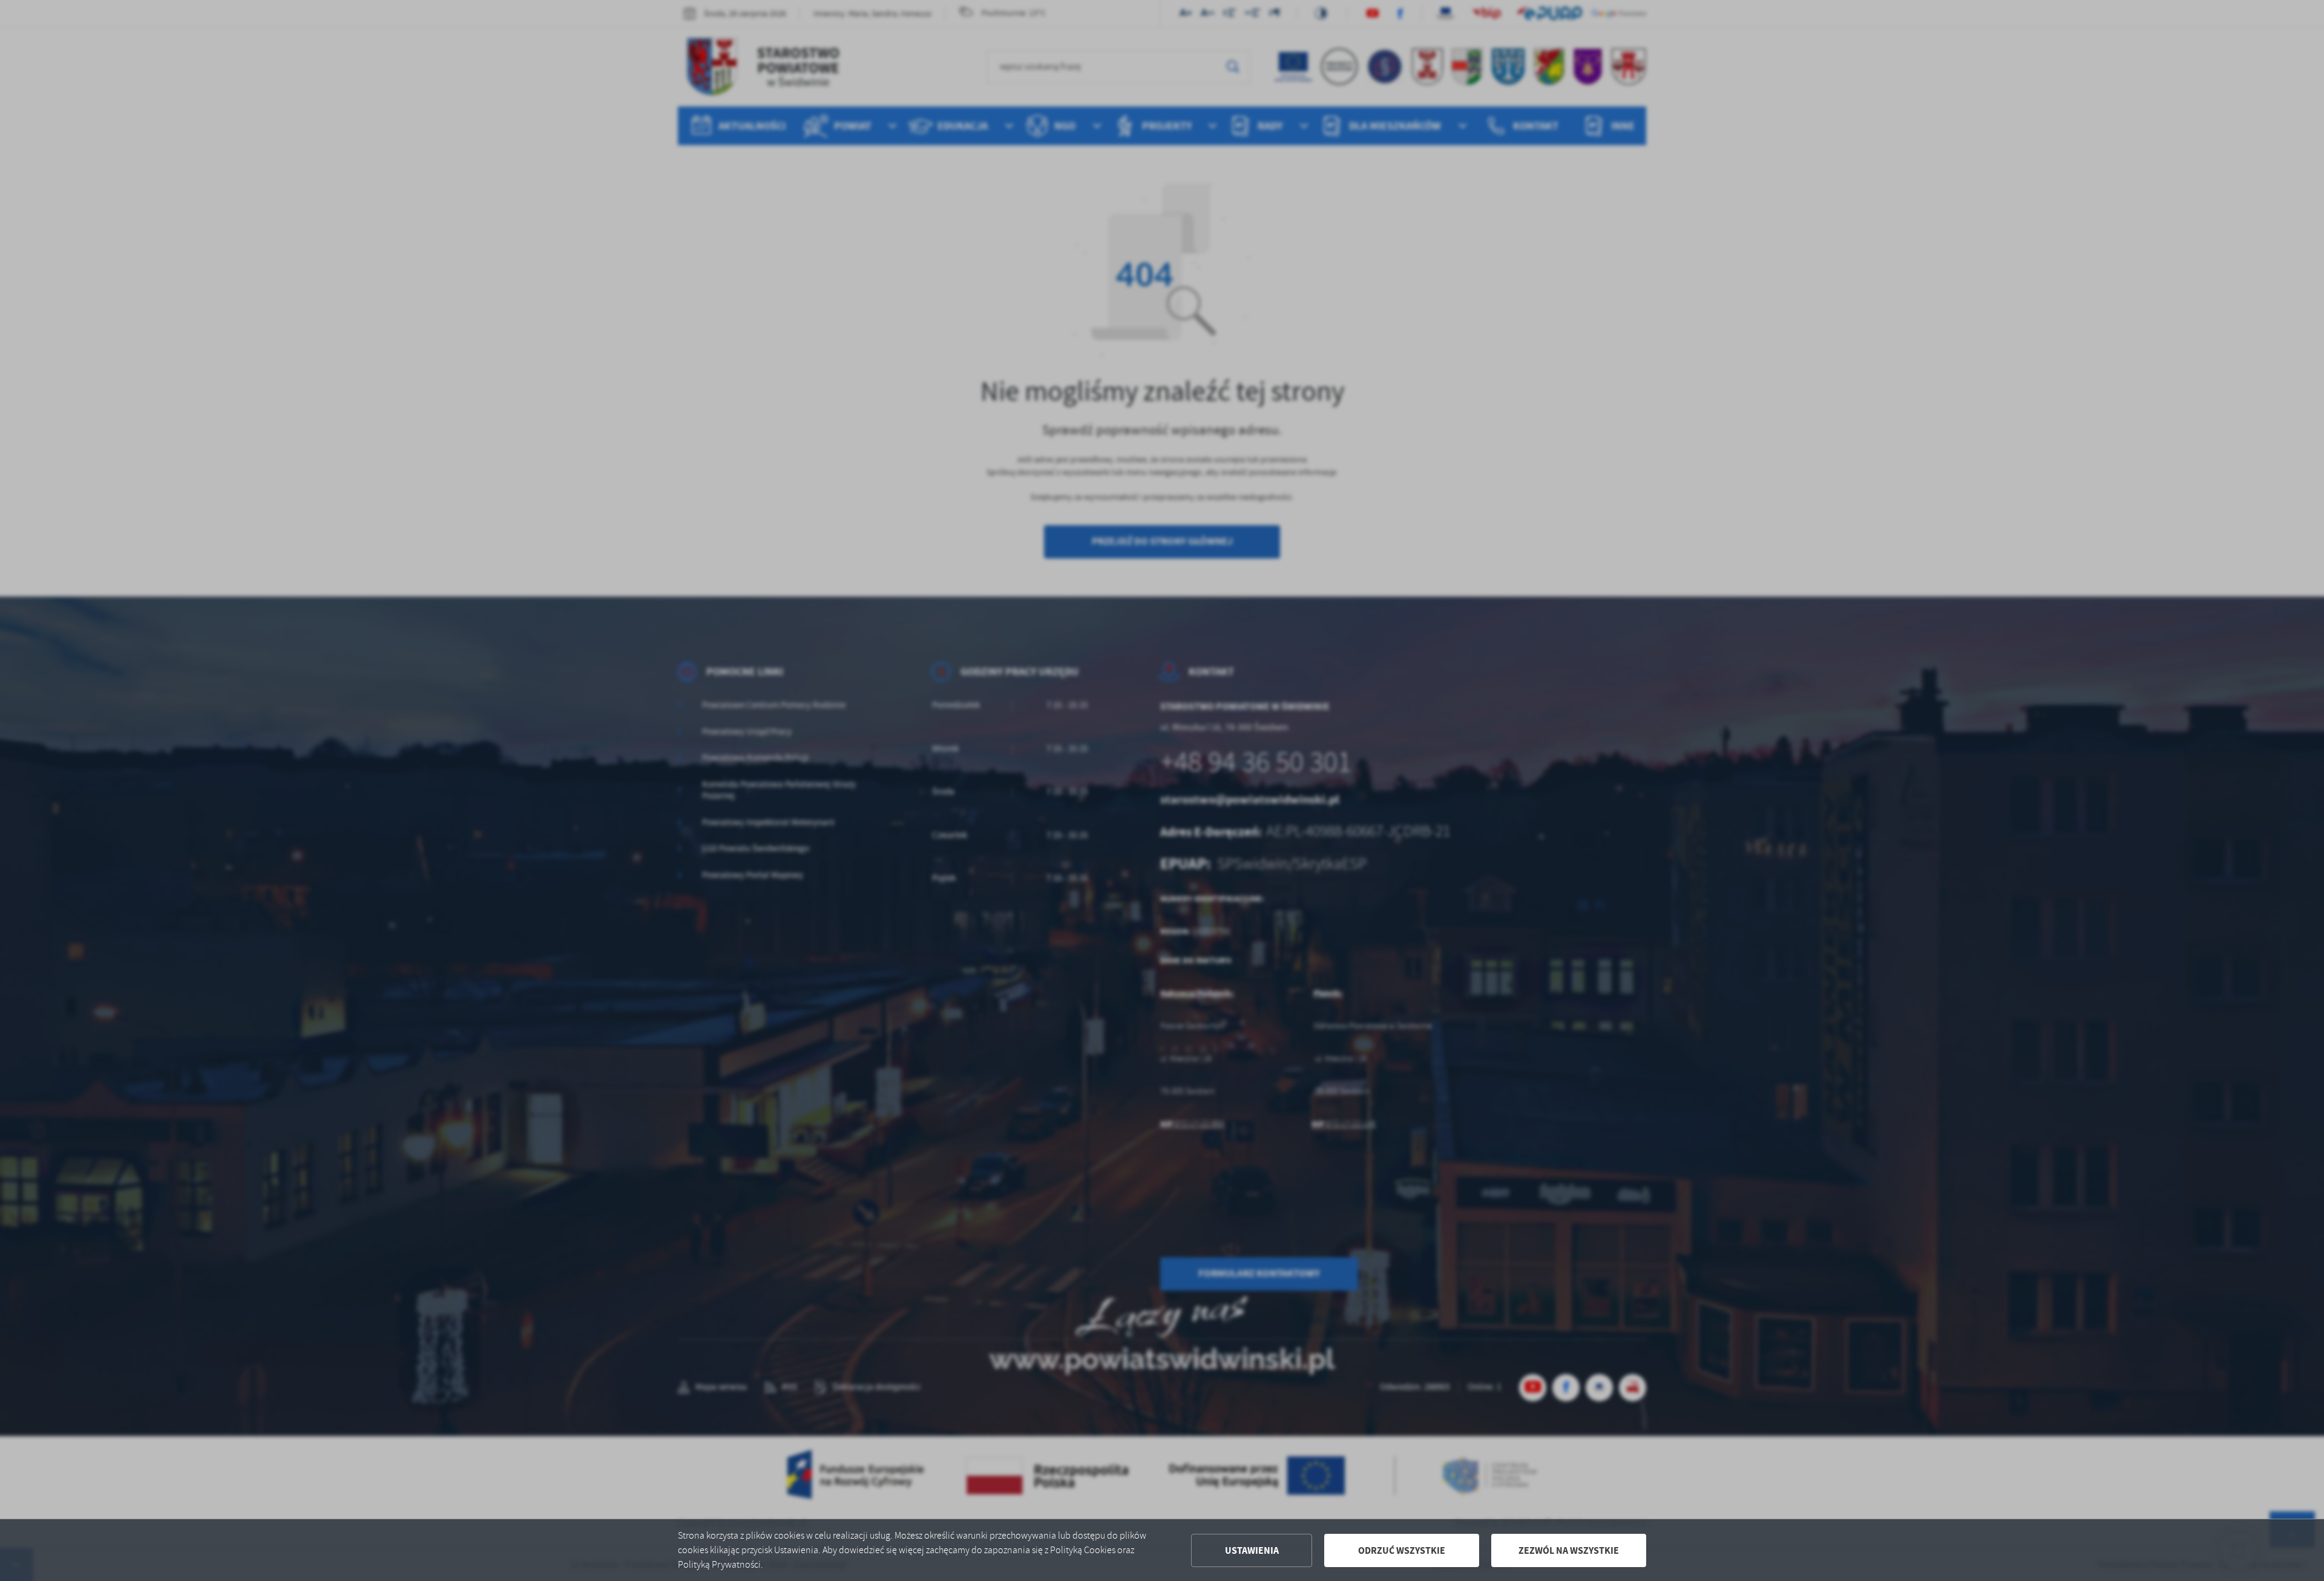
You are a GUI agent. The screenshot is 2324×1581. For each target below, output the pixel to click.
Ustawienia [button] (1252, 1550)
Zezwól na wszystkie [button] (1569, 1550)
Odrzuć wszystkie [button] (1402, 1550)
